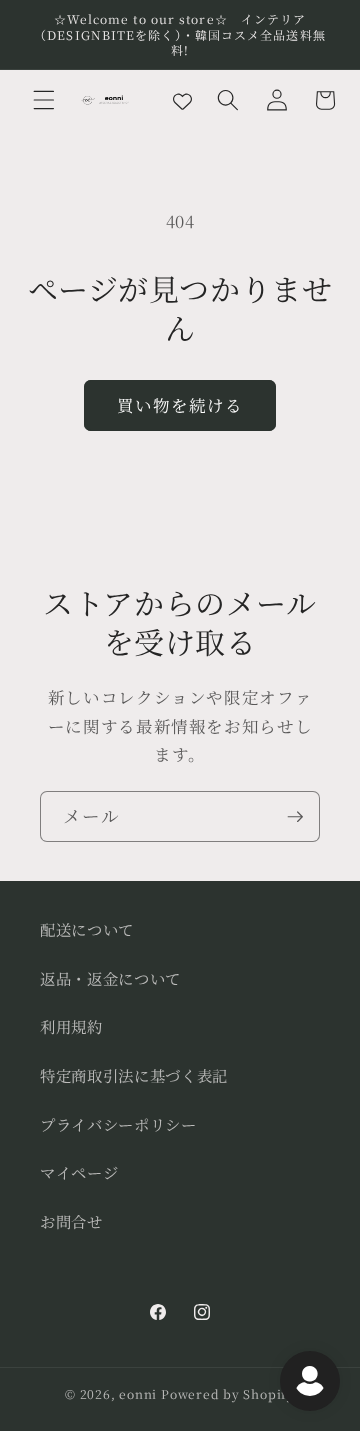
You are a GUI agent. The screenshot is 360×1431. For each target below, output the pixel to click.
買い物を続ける (180, 405)
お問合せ (71, 1221)
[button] (44, 100)
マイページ (79, 1172)
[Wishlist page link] (182, 99)
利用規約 (71, 1026)
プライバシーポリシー (118, 1124)
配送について (87, 929)
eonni (138, 1393)
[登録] (295, 817)
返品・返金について (110, 978)
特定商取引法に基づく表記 (134, 1075)
